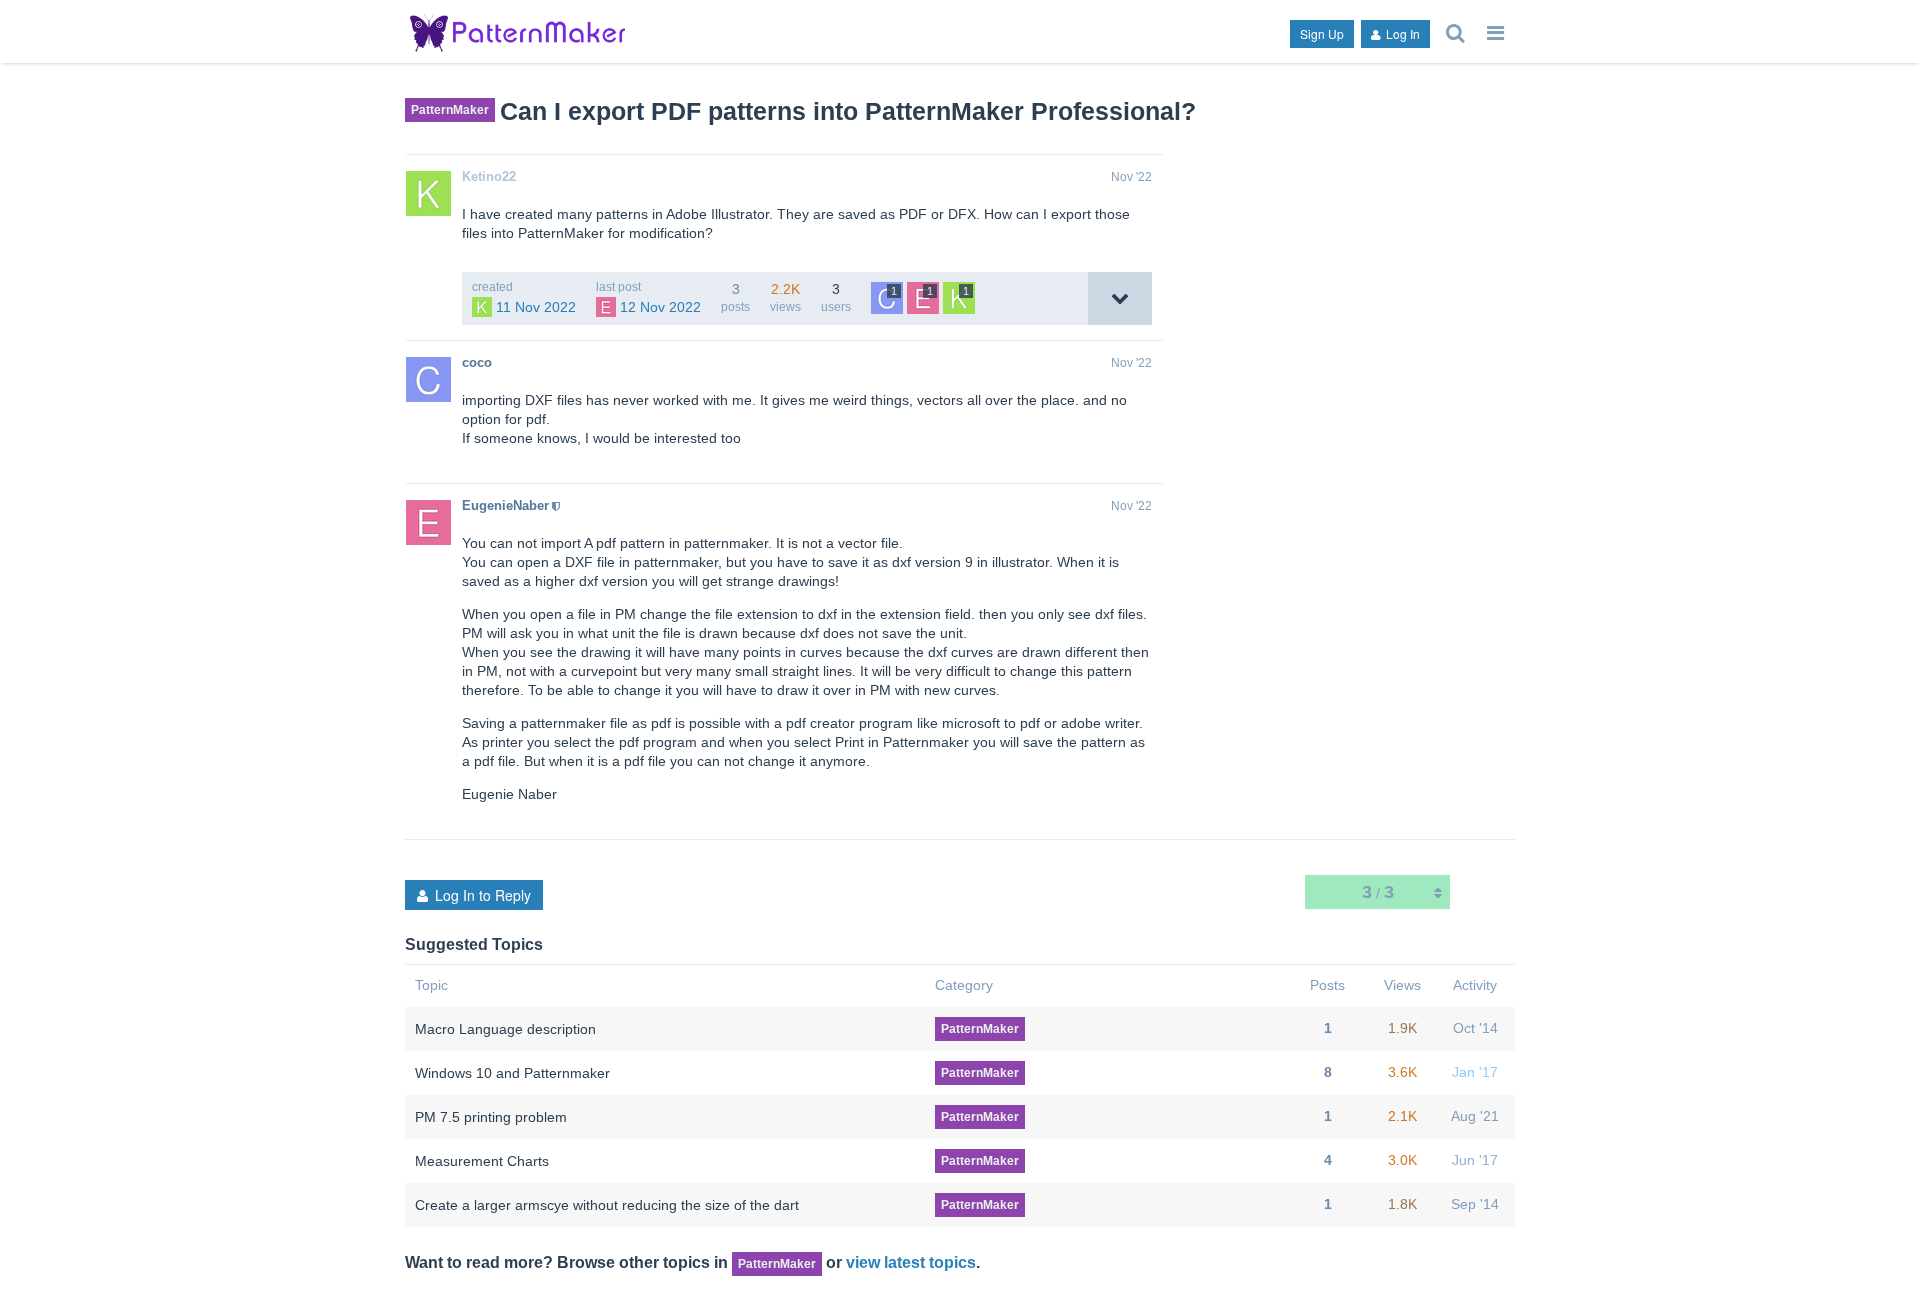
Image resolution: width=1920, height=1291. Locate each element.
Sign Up (1322, 33)
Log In (1401, 33)
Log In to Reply (483, 895)
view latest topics (911, 1262)
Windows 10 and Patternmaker (512, 1073)
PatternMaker (450, 110)
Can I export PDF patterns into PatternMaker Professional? (848, 111)
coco (477, 362)
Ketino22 (489, 176)
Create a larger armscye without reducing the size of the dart (607, 1205)
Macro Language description (505, 1029)
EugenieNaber (505, 505)
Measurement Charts (482, 1161)
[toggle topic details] (1120, 298)
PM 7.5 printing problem (491, 1117)
